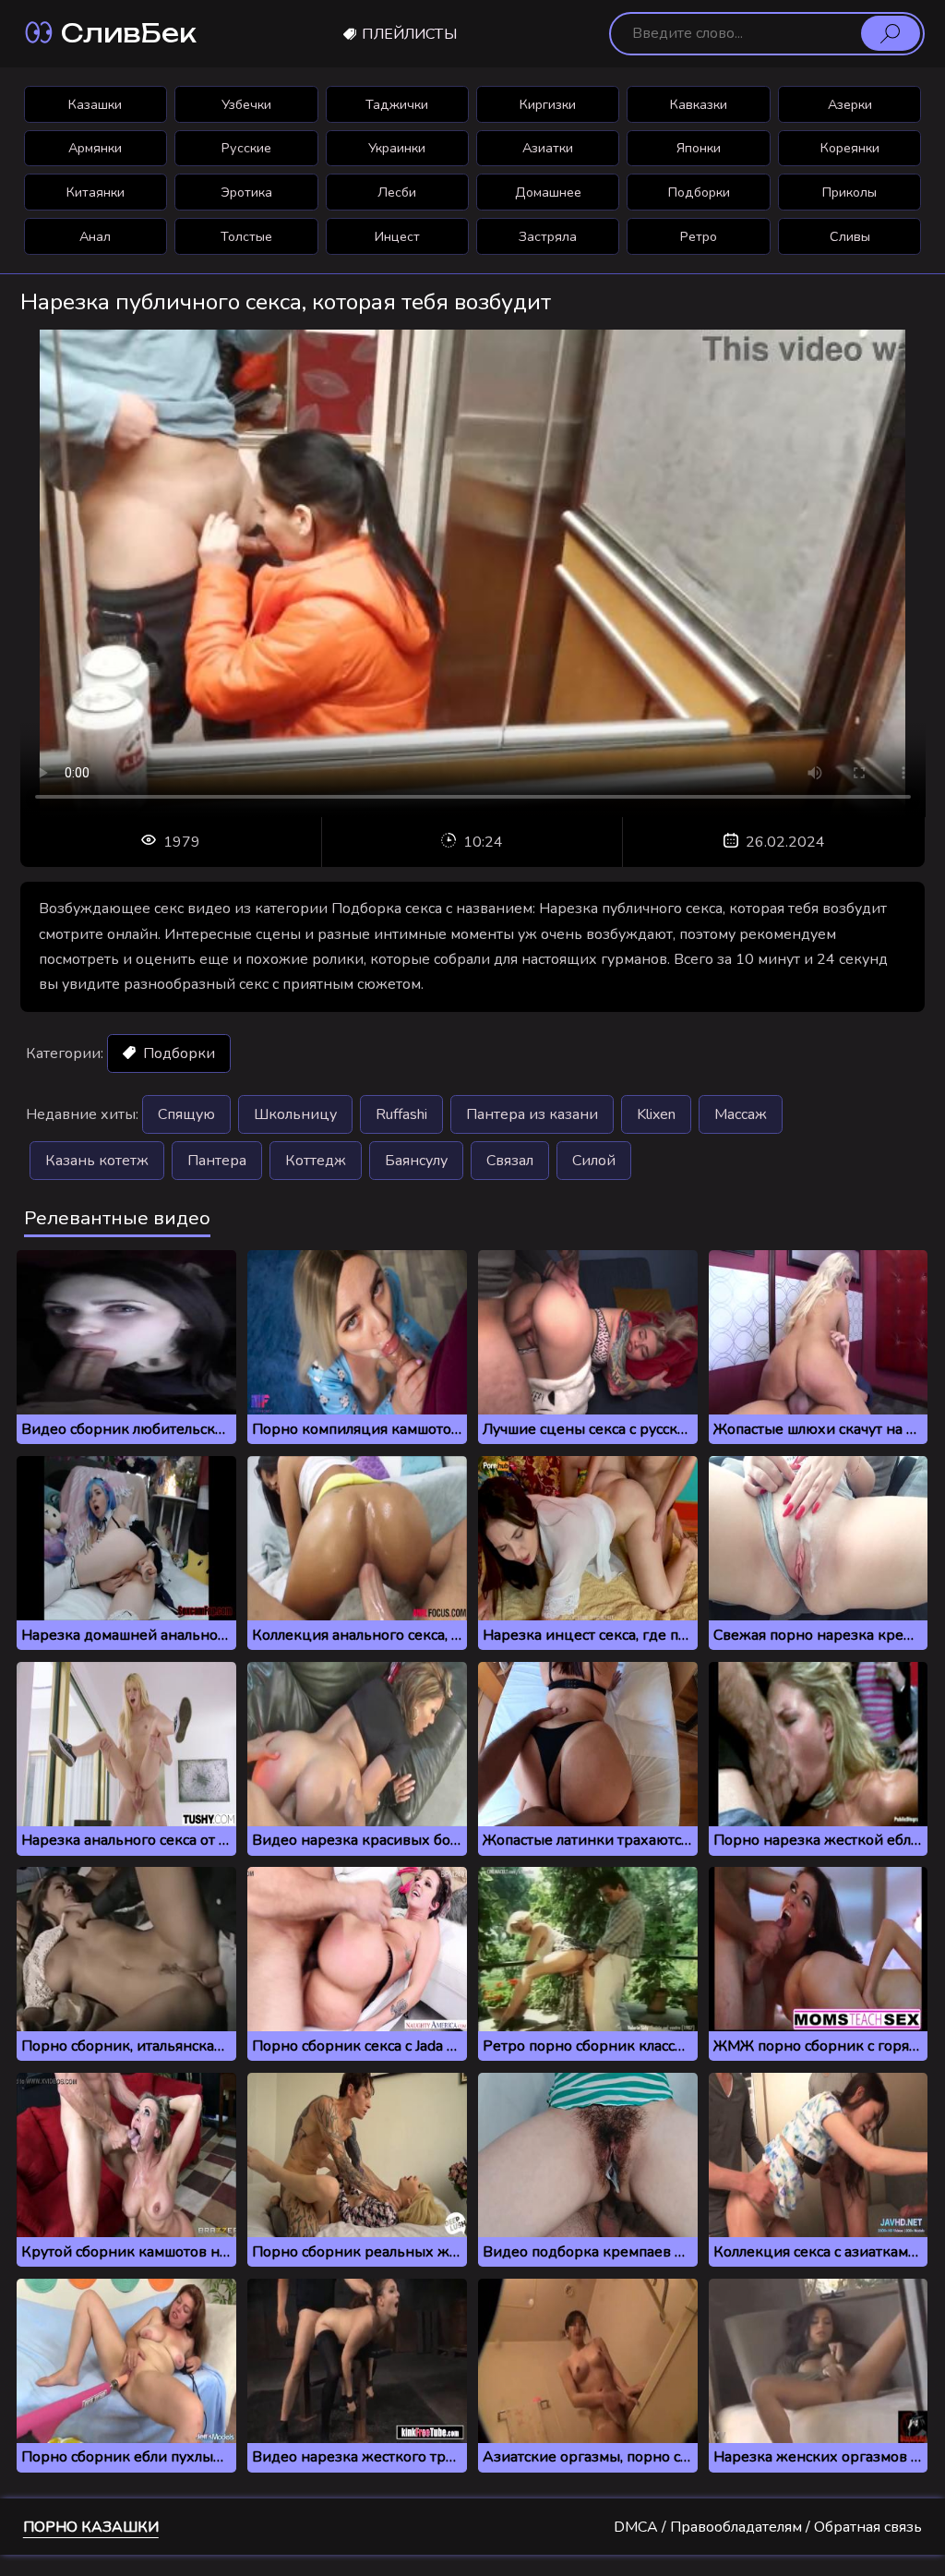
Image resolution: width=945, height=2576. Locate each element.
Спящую (186, 1114)
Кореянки (850, 148)
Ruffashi (401, 1114)
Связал (510, 1161)
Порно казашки (91, 2527)
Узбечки (246, 104)
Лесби (397, 192)
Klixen (656, 1114)
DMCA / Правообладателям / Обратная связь (768, 2527)
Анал (95, 236)
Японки (699, 148)
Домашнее (548, 192)
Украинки (397, 148)
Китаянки (96, 192)
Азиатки (548, 148)
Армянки (95, 148)
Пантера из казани (532, 1114)
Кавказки (699, 104)
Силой (594, 1161)
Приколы (849, 192)
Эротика (246, 192)
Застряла (548, 236)
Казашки (95, 104)
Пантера (217, 1161)
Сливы (850, 236)
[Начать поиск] (891, 33)
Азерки (850, 104)
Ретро (699, 236)
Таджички (397, 104)
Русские (246, 148)
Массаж (741, 1114)
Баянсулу (416, 1161)
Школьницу (295, 1114)
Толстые (246, 236)
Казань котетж (97, 1161)
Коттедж (316, 1161)
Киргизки (548, 104)
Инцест (397, 236)
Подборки (699, 192)
